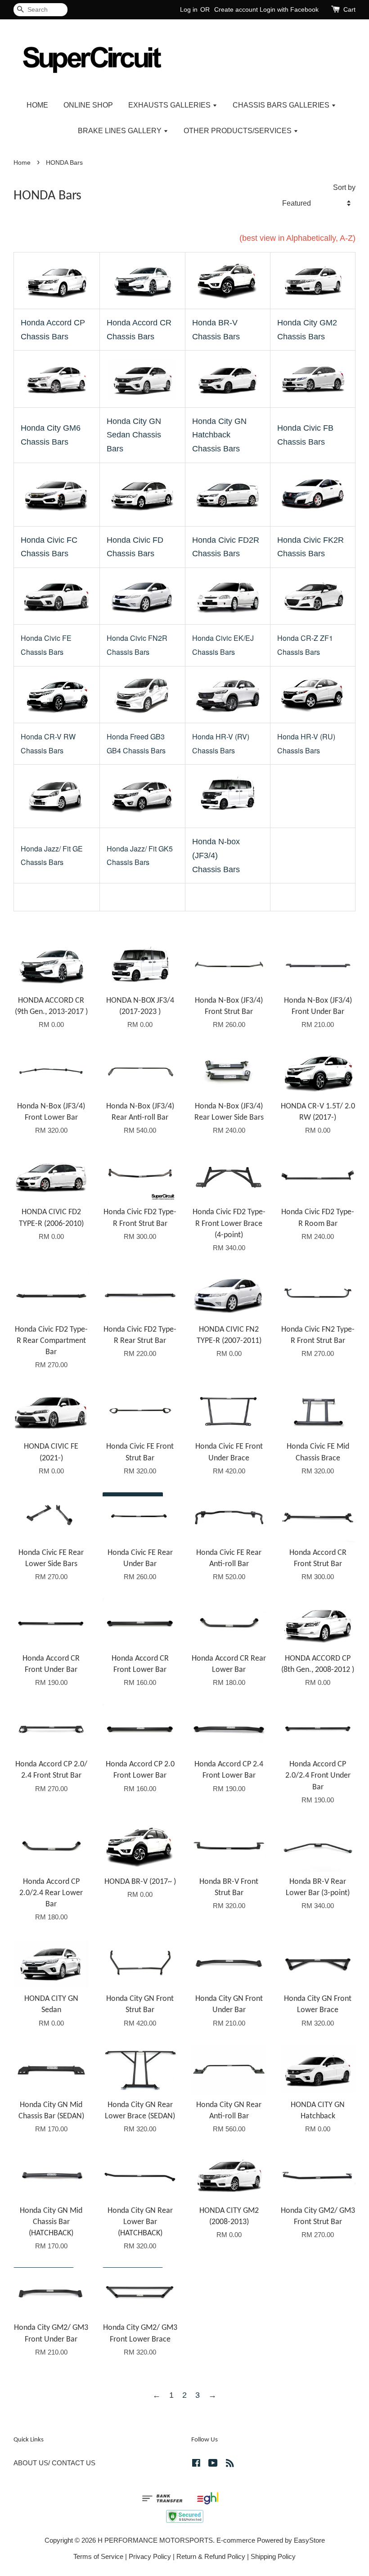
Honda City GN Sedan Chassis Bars (134, 435)
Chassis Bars (299, 750)
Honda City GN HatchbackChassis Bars (219, 435)
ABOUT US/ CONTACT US (54, 2463)
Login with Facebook (289, 9)
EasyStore (309, 2540)
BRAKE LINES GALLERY (121, 131)
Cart (349, 9)
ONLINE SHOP (88, 105)
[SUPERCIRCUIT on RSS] (230, 2464)
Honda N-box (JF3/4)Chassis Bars (216, 855)
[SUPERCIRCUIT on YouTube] (213, 2464)
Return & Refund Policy (211, 2556)
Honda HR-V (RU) (306, 736)
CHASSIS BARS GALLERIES (282, 105)
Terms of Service (98, 2556)
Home (22, 163)
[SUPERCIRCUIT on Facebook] (196, 2464)
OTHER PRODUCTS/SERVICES (238, 131)
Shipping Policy (273, 2556)
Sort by (344, 187)
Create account (236, 9)
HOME (37, 105)
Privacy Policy (150, 2556)
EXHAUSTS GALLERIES (170, 105)
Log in (189, 9)
